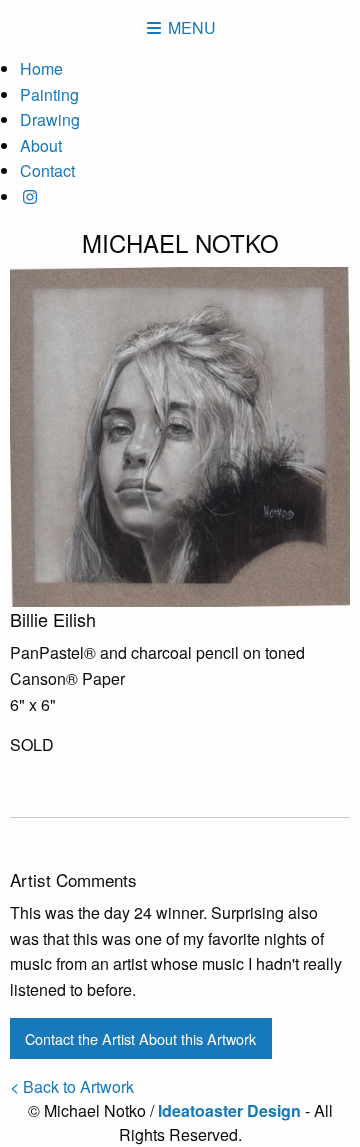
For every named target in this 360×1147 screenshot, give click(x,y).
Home (41, 68)
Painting (49, 94)
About (41, 145)
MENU (190, 27)
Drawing (50, 119)
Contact (47, 170)
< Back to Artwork (72, 1086)
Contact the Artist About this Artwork (140, 1038)
